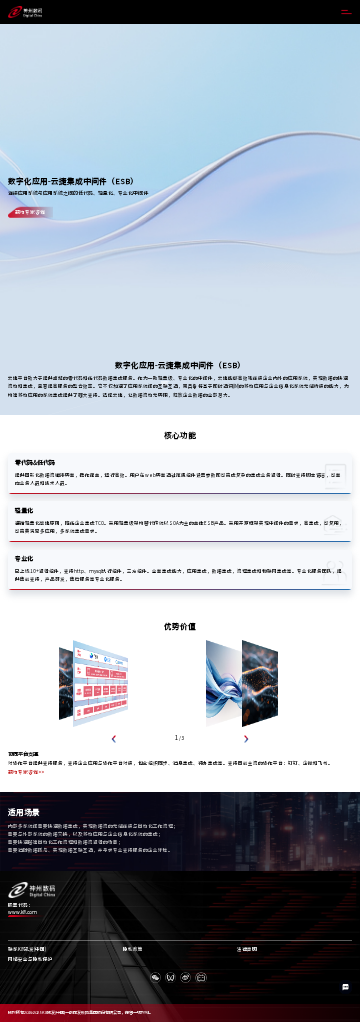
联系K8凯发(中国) (27, 949)
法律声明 (247, 949)
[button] (114, 738)
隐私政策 (133, 949)
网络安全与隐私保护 (30, 959)
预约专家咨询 (30, 211)
